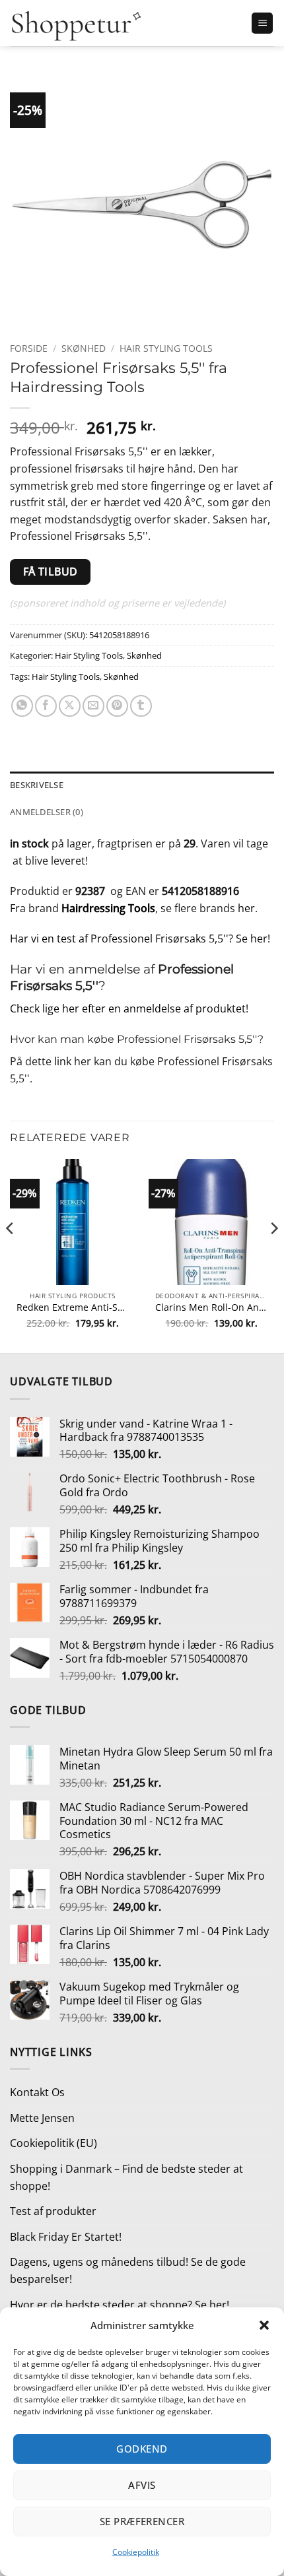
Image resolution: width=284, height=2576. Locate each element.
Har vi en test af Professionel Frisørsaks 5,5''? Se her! (140, 939)
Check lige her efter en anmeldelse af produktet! (129, 1008)
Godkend (142, 2449)
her (246, 908)
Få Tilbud (51, 572)
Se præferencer (142, 2521)
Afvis (142, 2485)
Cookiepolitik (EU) (53, 2143)
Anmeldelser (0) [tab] (47, 812)
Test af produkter (53, 2211)
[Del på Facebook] (46, 706)
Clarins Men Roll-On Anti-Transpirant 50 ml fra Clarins (211, 1307)
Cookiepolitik (136, 2552)
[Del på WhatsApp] (22, 706)
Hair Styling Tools (166, 348)
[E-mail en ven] (93, 706)
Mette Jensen (42, 2118)
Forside (29, 348)
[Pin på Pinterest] (117, 706)
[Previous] (11, 1255)
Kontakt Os (37, 2092)
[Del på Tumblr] (141, 706)
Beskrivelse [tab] (37, 785)
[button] (264, 2325)
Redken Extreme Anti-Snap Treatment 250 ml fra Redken (73, 1307)
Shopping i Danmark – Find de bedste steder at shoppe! (126, 2177)
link (63, 1061)
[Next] (273, 1255)
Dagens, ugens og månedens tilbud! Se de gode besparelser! (128, 2270)
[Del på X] (70, 706)
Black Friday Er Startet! (66, 2237)
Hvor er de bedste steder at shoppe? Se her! (120, 2305)
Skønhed (84, 348)
